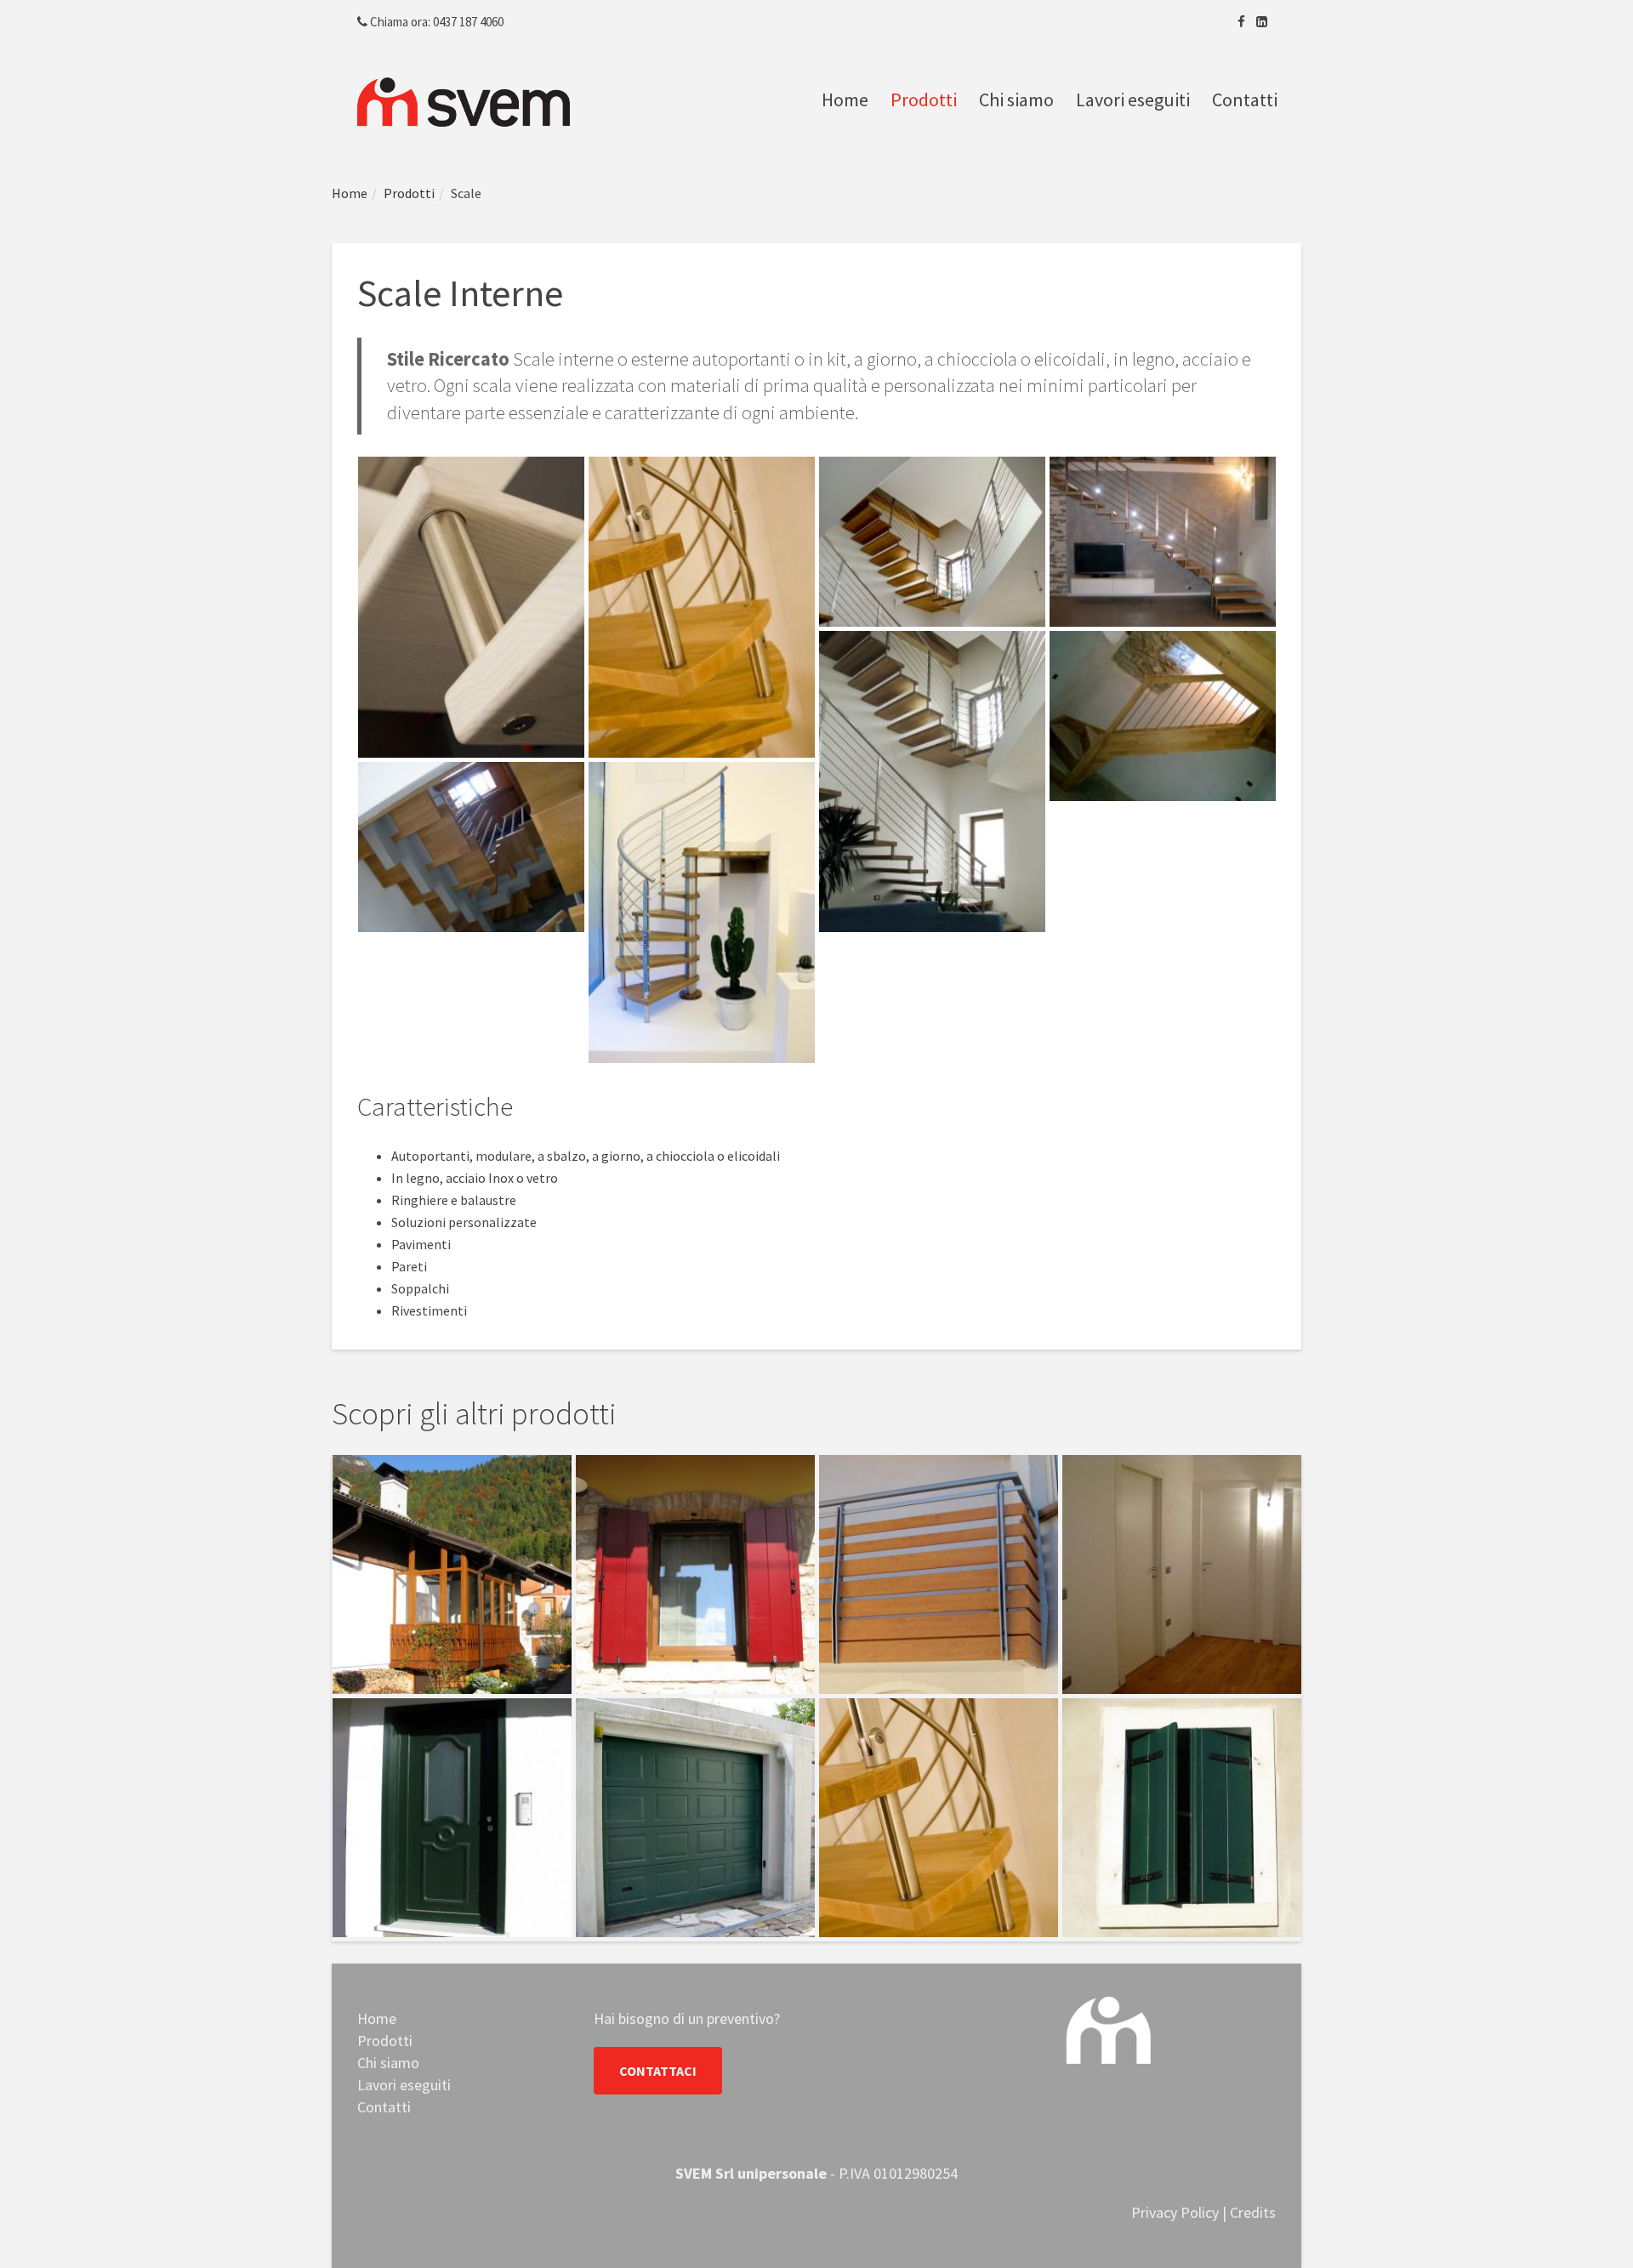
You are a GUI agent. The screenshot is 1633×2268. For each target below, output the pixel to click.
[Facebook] (1241, 22)
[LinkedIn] (1262, 22)
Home (845, 99)
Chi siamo (1016, 99)
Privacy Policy (1175, 2212)
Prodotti (924, 99)
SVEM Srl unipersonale (751, 2173)
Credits (1253, 2212)
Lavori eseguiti (1133, 99)
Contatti (1245, 99)
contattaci (658, 2071)
